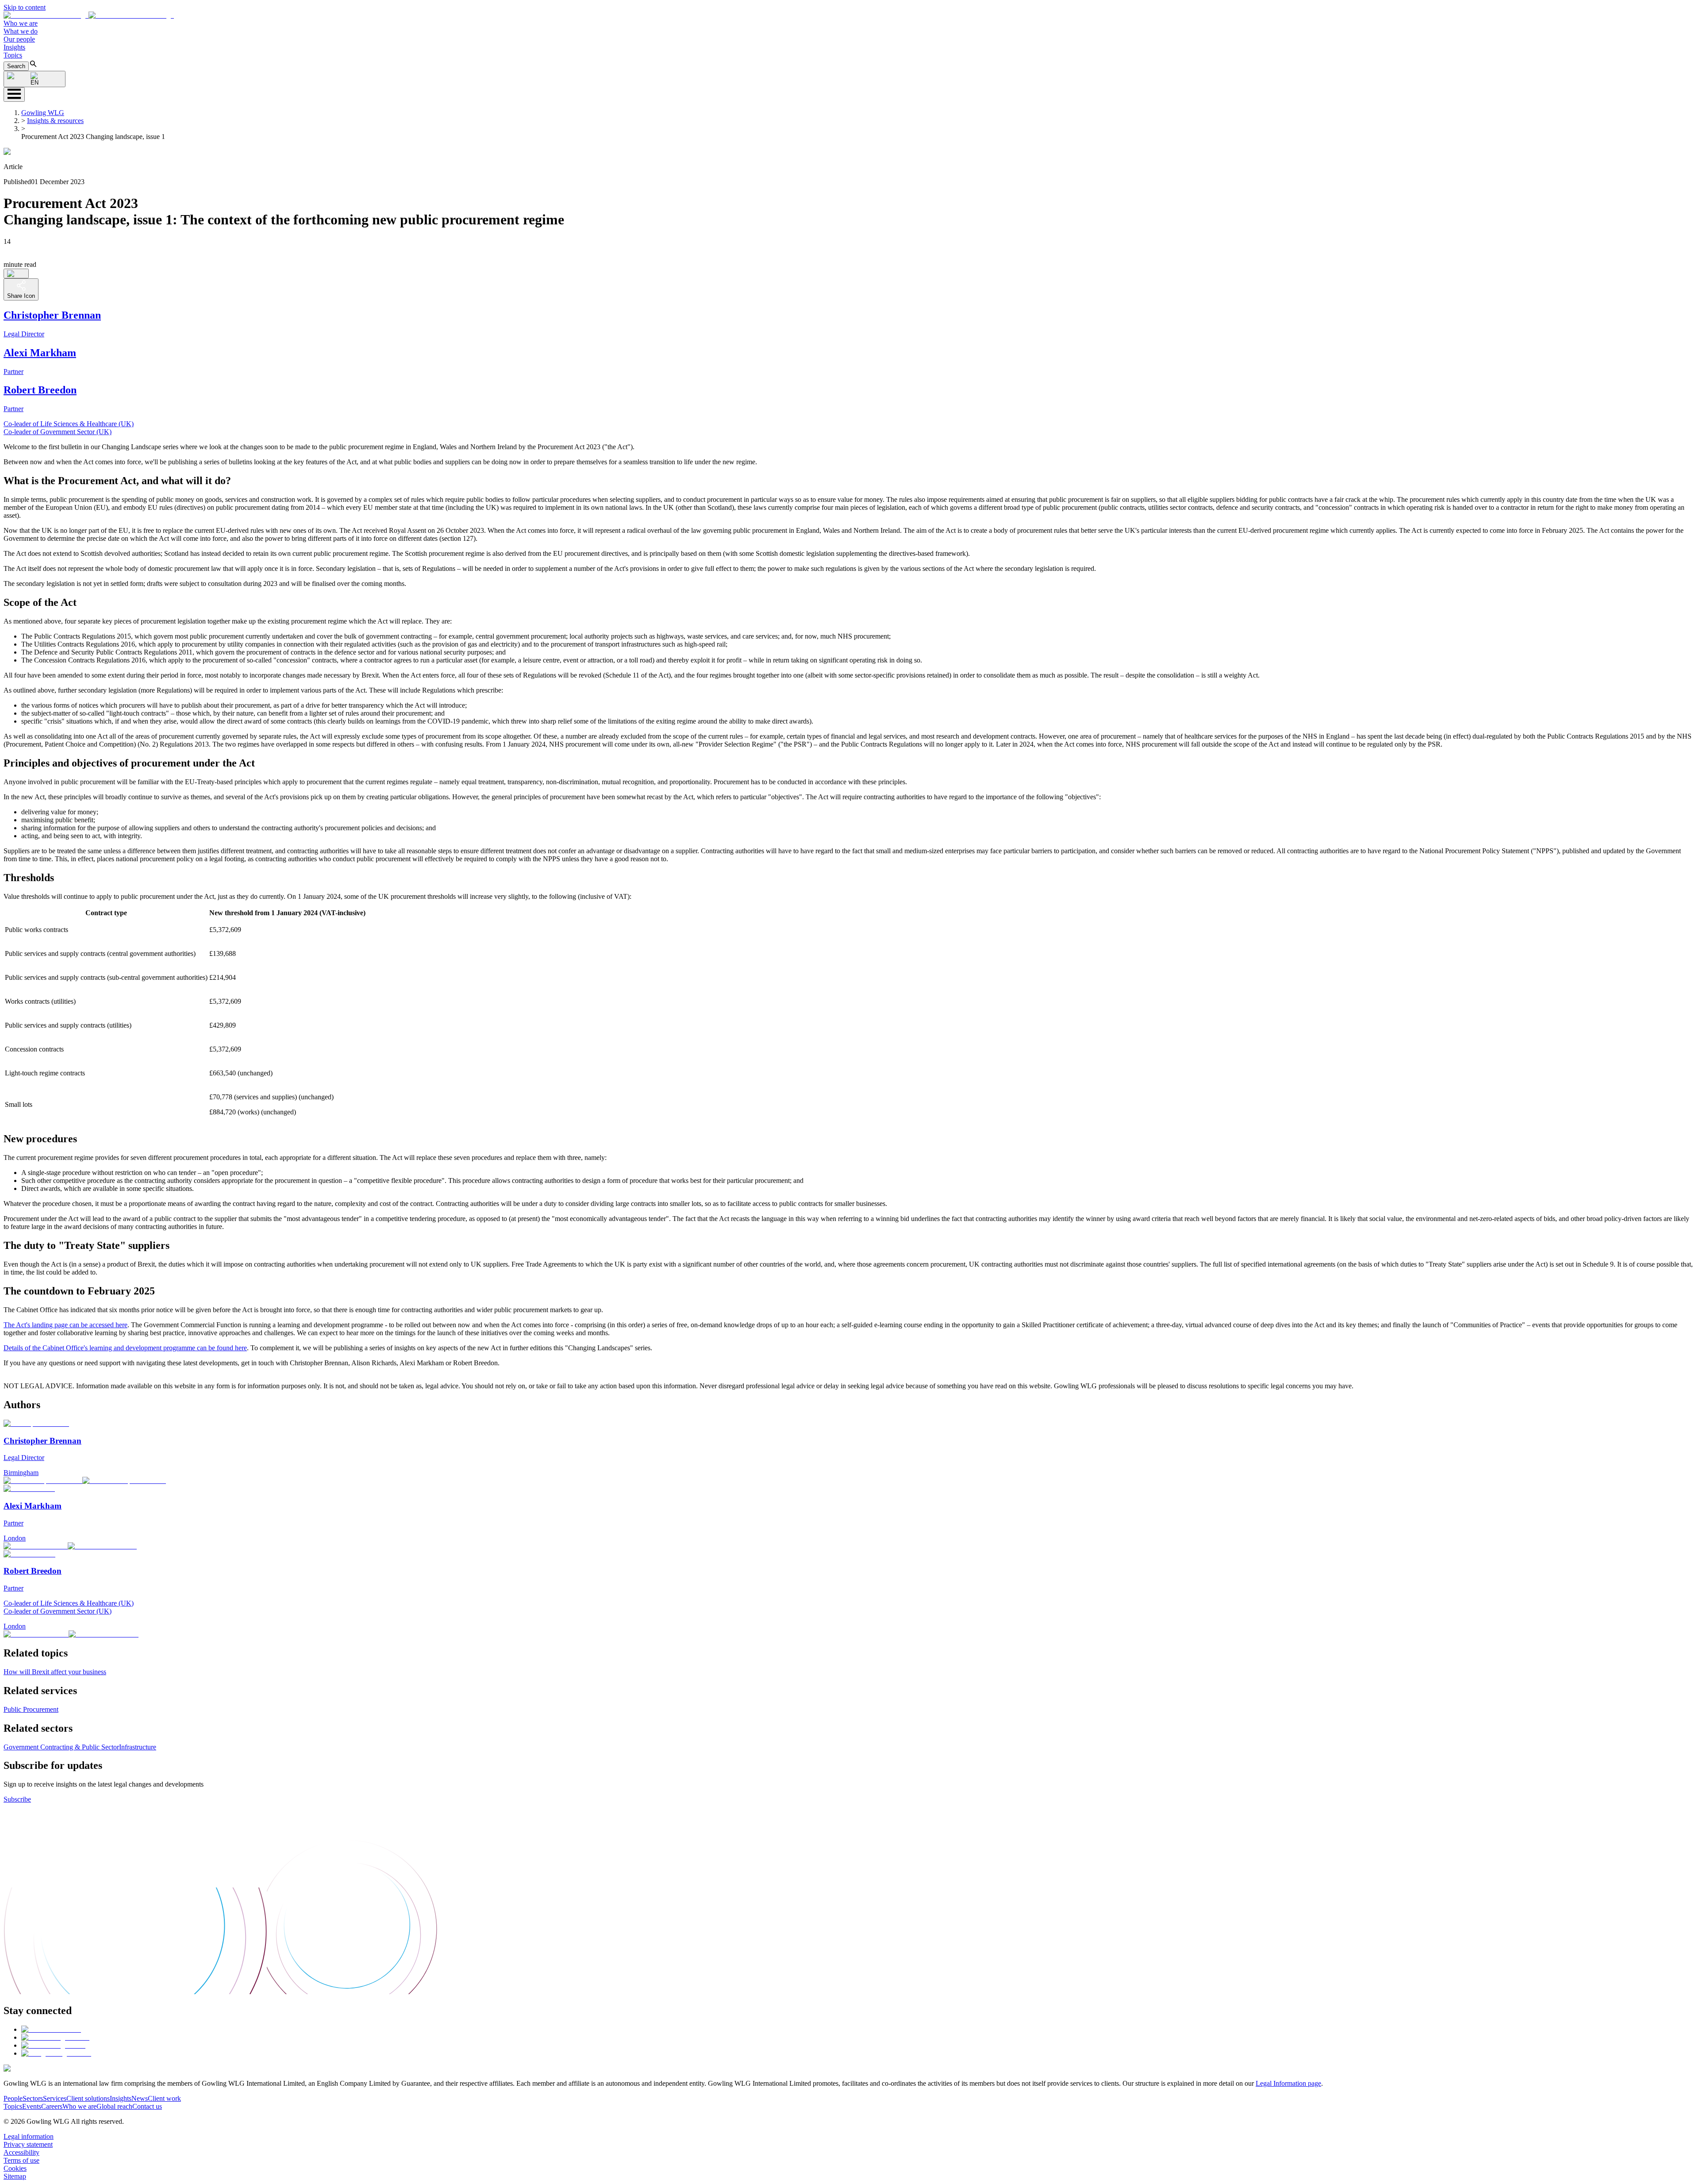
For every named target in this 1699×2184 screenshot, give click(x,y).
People (13, 2098)
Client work (164, 2098)
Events (32, 2106)
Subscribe (17, 1799)
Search (16, 66)
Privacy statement (28, 2144)
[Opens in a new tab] (51, 2029)
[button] (89, 15)
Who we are (21, 23)
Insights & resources (55, 121)
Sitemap (15, 2176)
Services (55, 2098)
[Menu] (14, 94)
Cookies (15, 2168)
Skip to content (25, 7)
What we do (21, 31)
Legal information (29, 2136)
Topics (13, 55)
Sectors (33, 2098)
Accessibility (21, 2152)
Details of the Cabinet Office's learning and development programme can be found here (125, 1348)
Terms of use (21, 2160)
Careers (52, 2106)
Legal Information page (1288, 2083)
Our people (19, 39)
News (140, 2098)
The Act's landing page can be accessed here (65, 1325)
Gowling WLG (43, 113)
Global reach (114, 2106)
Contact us (147, 2106)
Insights (14, 47)
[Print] (16, 273)
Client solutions (88, 2098)
